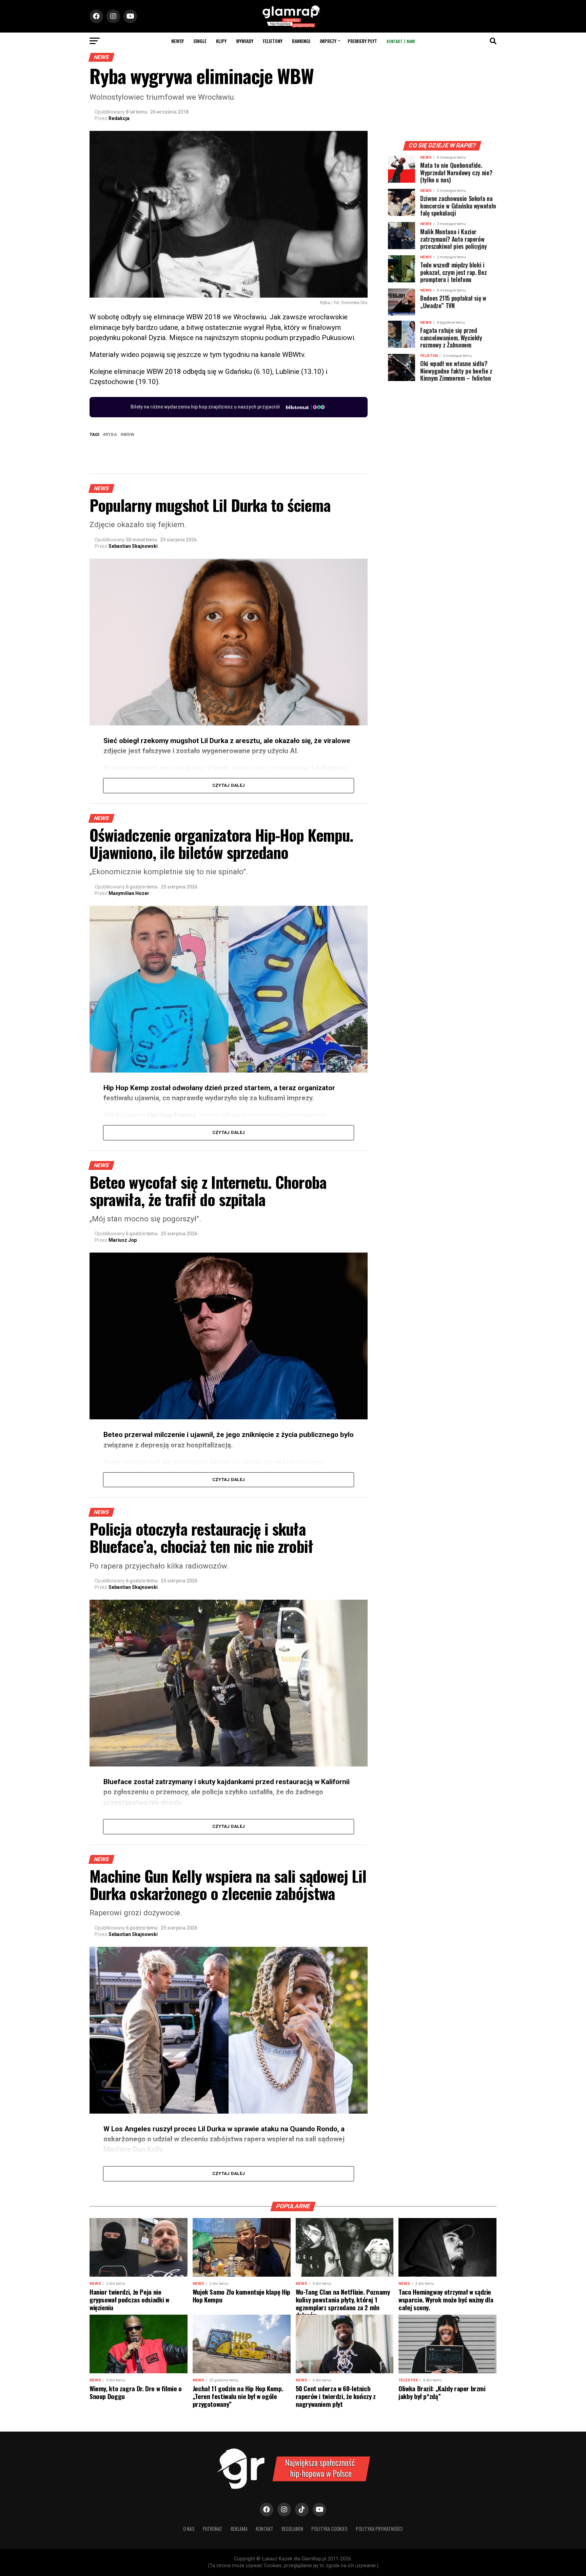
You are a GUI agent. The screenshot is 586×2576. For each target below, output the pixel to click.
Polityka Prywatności (379, 2529)
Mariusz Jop (123, 1240)
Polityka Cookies (329, 2529)
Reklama (239, 2529)
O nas (189, 2529)
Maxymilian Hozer (129, 893)
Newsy (178, 41)
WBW (129, 435)
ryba (111, 435)
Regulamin (292, 2529)
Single (200, 41)
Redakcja (119, 118)
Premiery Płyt (362, 41)
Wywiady (245, 41)
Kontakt (265, 2529)
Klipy (221, 41)
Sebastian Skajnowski (133, 546)
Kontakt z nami (401, 41)
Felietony (273, 41)
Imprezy (328, 41)
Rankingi (301, 41)
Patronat (213, 2529)
